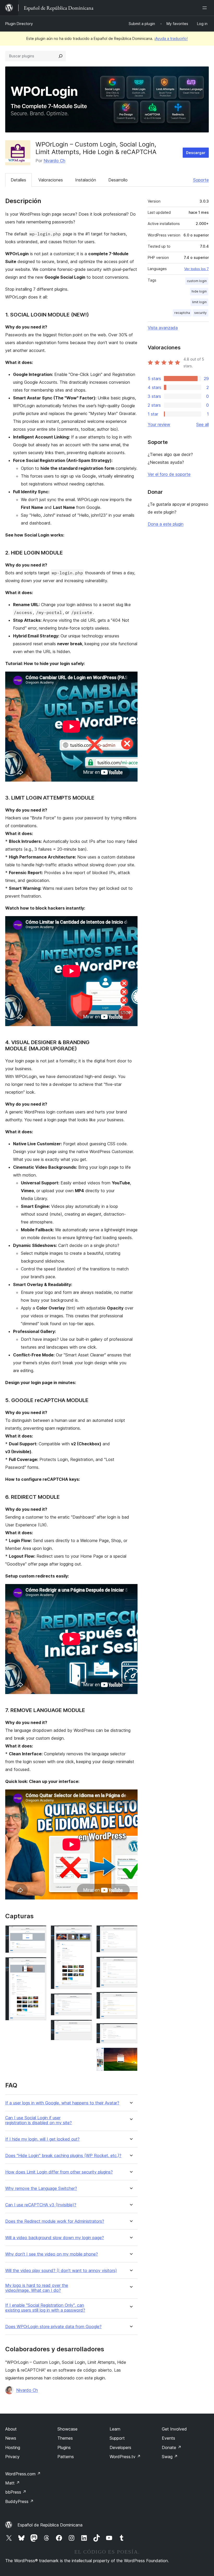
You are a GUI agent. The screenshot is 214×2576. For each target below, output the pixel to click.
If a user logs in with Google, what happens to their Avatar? (62, 2103)
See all (203, 424)
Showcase (67, 2429)
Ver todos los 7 (197, 269)
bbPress (16, 2492)
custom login (197, 281)
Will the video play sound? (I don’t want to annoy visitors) (61, 2271)
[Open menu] (206, 8)
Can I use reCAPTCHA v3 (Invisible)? (41, 2205)
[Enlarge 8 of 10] (130, 1999)
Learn (115, 2429)
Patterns (66, 2457)
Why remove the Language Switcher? (41, 2188)
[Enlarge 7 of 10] (130, 1964)
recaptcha (182, 313)
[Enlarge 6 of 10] (130, 1932)
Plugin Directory (19, 24)
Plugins (64, 2447)
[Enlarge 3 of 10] (85, 1932)
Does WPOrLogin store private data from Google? (53, 2327)
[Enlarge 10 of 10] (130, 2055)
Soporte (201, 180)
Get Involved (174, 2429)
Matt (13, 2483)
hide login (199, 291)
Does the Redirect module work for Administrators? (55, 2221)
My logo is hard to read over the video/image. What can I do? (37, 2288)
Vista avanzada (163, 328)
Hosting (13, 2447)
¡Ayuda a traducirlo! (171, 38)
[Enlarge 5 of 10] (85, 2027)
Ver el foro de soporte (169, 474)
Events (168, 2438)
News (11, 2438)
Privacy (12, 2457)
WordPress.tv (125, 2457)
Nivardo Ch (54, 161)
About (11, 2429)
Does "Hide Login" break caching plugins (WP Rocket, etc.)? (63, 2156)
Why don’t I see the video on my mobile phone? (52, 2254)
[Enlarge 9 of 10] (130, 2030)
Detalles (18, 180)
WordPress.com (23, 2474)
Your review (159, 424)
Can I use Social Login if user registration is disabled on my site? (38, 2120)
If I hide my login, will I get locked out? (42, 2139)
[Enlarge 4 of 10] (85, 2000)
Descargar (196, 153)
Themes (65, 2438)
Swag (170, 2457)
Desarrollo (118, 180)
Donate (172, 2447)
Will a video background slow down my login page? (55, 2238)
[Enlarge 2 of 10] (39, 1964)
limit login (199, 302)
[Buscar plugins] (61, 56)
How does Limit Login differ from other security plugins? (59, 2172)
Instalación (86, 180)
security (200, 313)
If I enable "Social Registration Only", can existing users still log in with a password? (45, 2308)
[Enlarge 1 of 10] (39, 1932)
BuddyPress (19, 2501)
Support (117, 2438)
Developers (120, 2447)
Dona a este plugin (166, 524)
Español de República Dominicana (50, 2525)
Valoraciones (51, 180)
